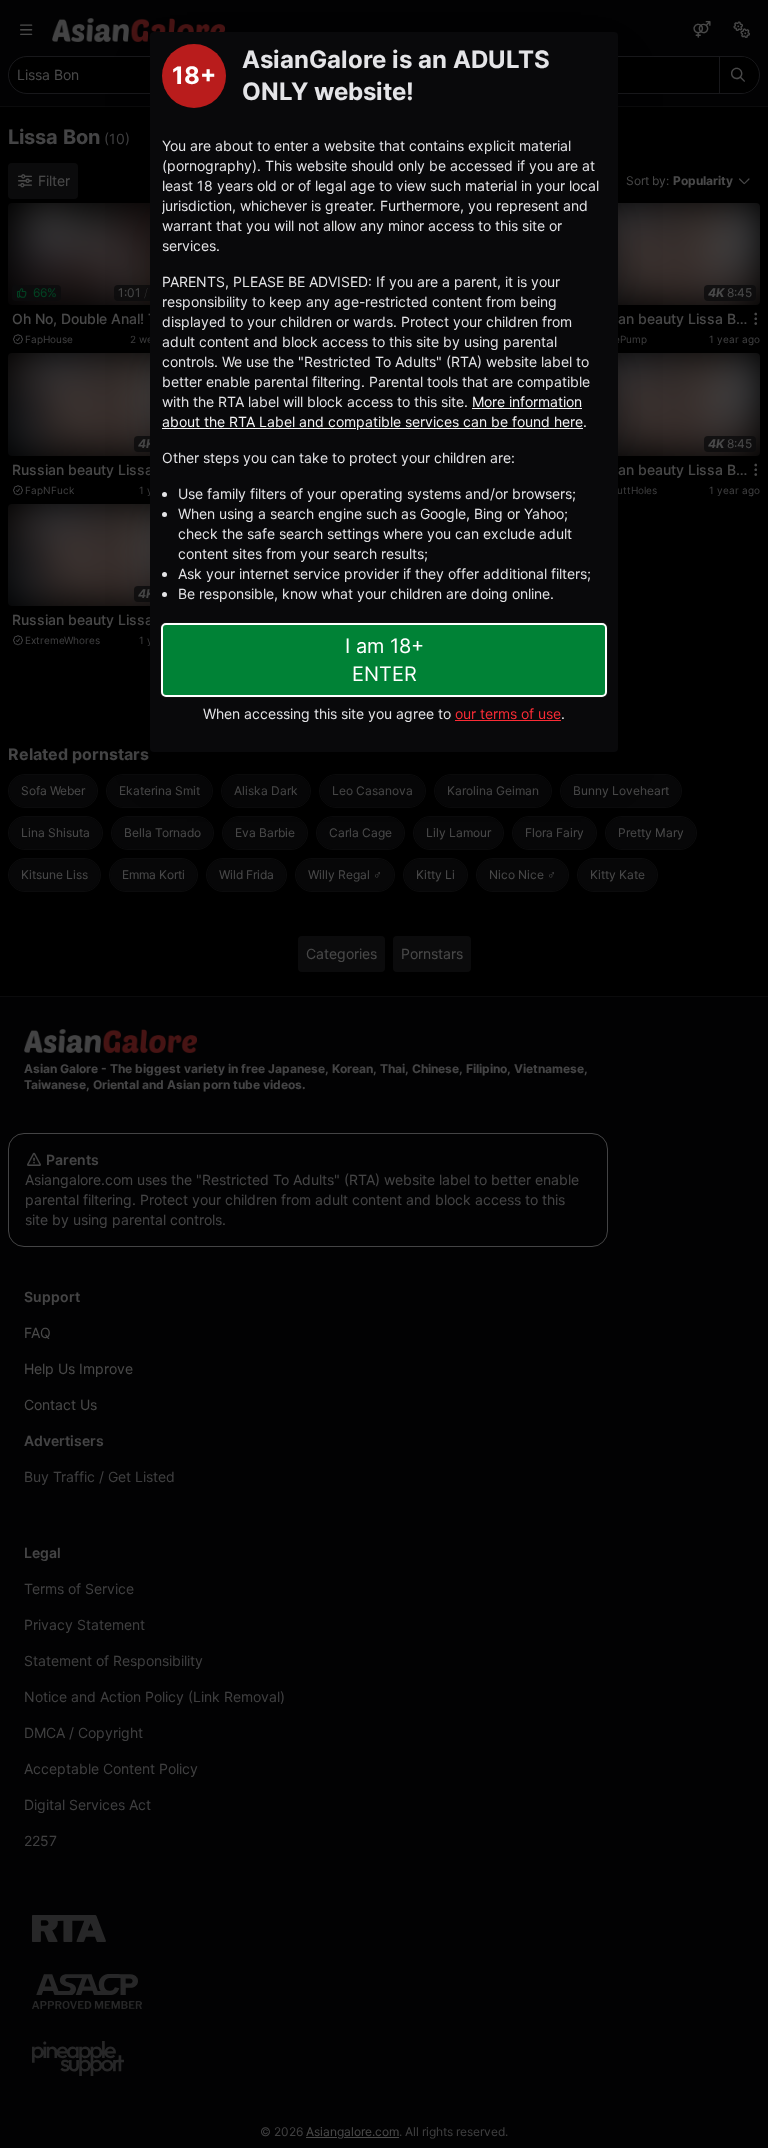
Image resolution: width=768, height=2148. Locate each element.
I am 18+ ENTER (384, 660)
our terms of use (508, 713)
